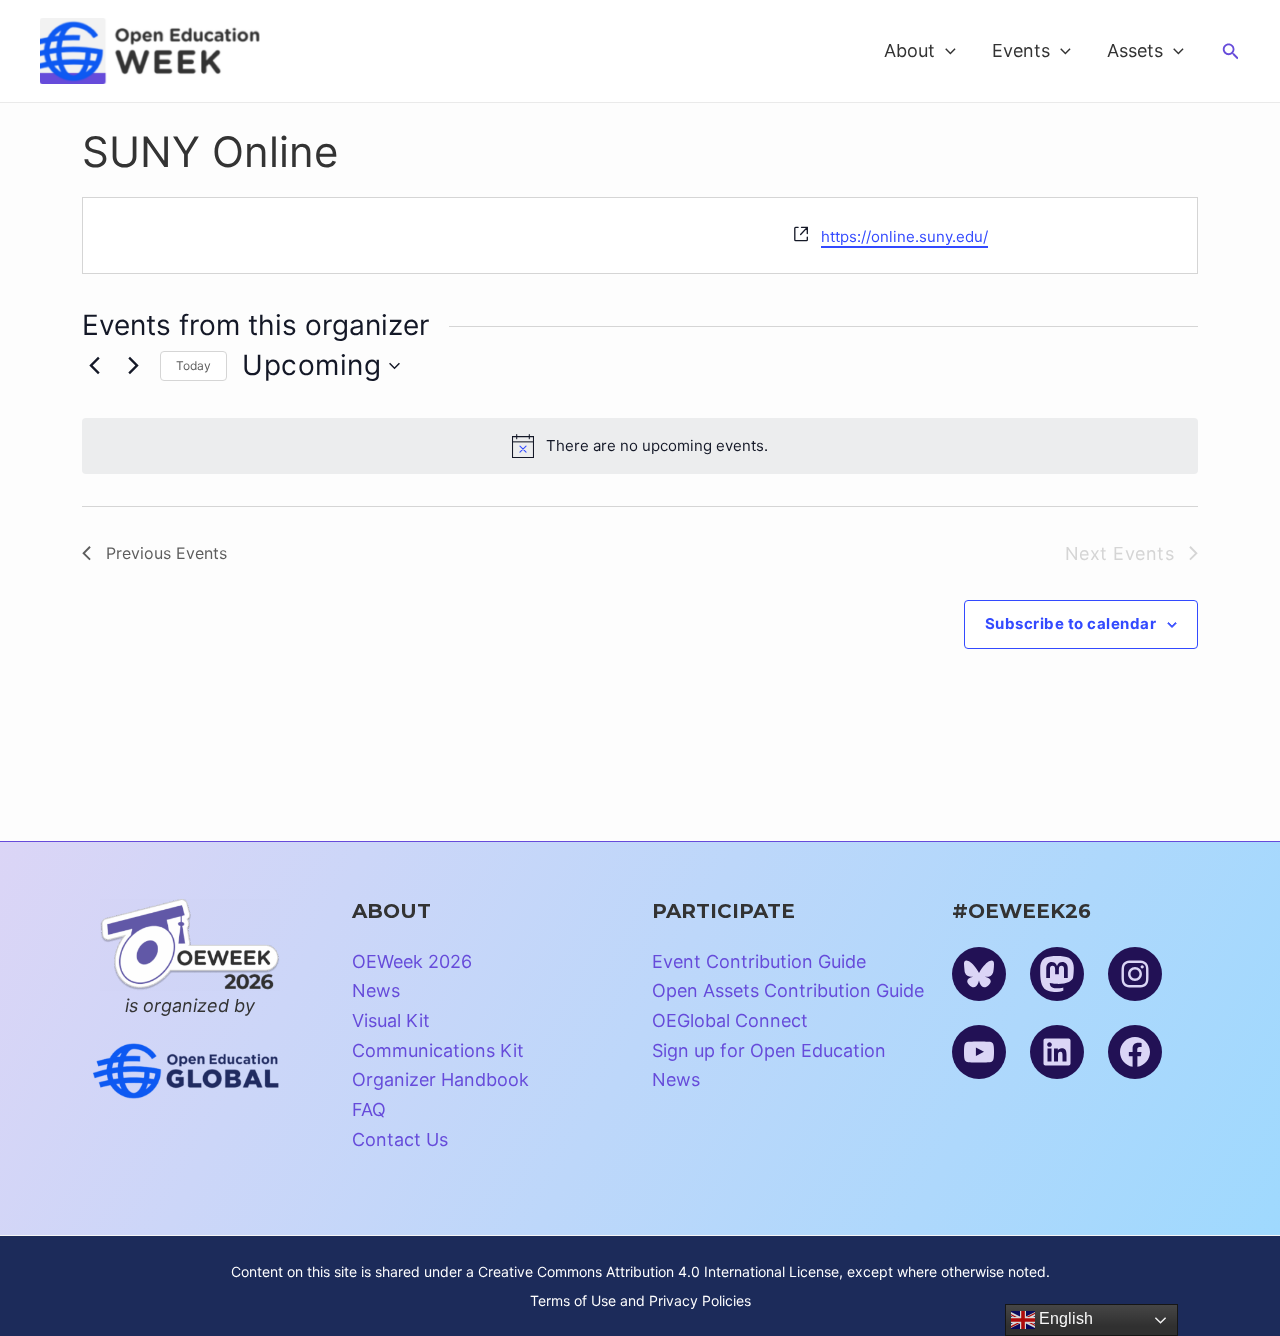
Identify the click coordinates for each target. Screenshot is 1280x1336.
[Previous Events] (94, 366)
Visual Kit (391, 1020)
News (376, 990)
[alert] (640, 446)
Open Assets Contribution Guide (788, 990)
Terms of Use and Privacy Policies (640, 1300)
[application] (945, 51)
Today (193, 365)
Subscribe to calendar (1071, 623)
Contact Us (400, 1139)
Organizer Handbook (440, 1079)
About (909, 50)
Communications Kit (438, 1050)
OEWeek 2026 (412, 961)
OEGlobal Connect (730, 1020)
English (1064, 1318)
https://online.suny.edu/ (904, 236)
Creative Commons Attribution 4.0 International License (658, 1271)
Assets (1135, 50)
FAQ (369, 1109)
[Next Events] (133, 366)
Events (1021, 50)
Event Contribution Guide (759, 961)
